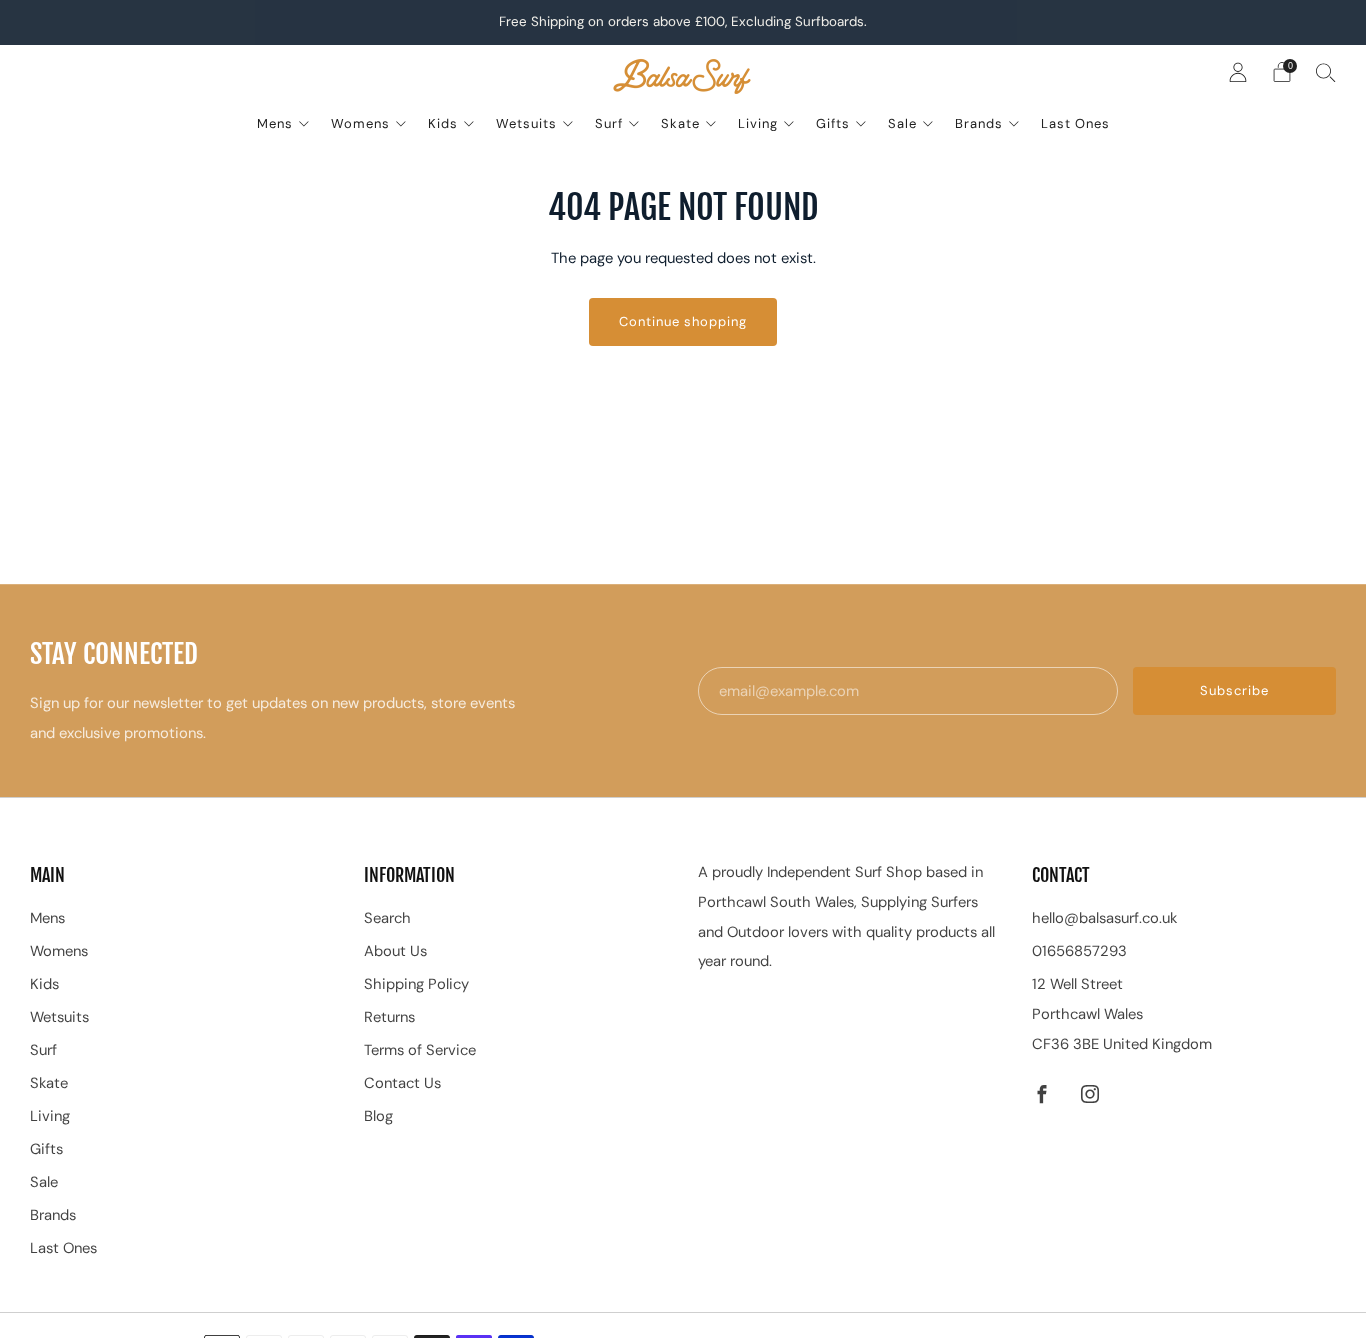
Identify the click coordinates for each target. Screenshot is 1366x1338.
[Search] (1326, 72)
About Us (395, 951)
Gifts (833, 123)
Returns (389, 1017)
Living (758, 123)
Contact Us (402, 1083)
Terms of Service (420, 1050)
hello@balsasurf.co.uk (1104, 918)
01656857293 (1079, 951)
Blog (378, 1116)
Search (387, 918)
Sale (902, 123)
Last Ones (1075, 123)
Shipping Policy (416, 984)
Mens (275, 123)
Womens (360, 123)
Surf (609, 123)
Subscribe (1234, 690)
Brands (979, 123)
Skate (680, 123)
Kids (443, 123)
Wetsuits (526, 123)
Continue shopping (683, 321)
